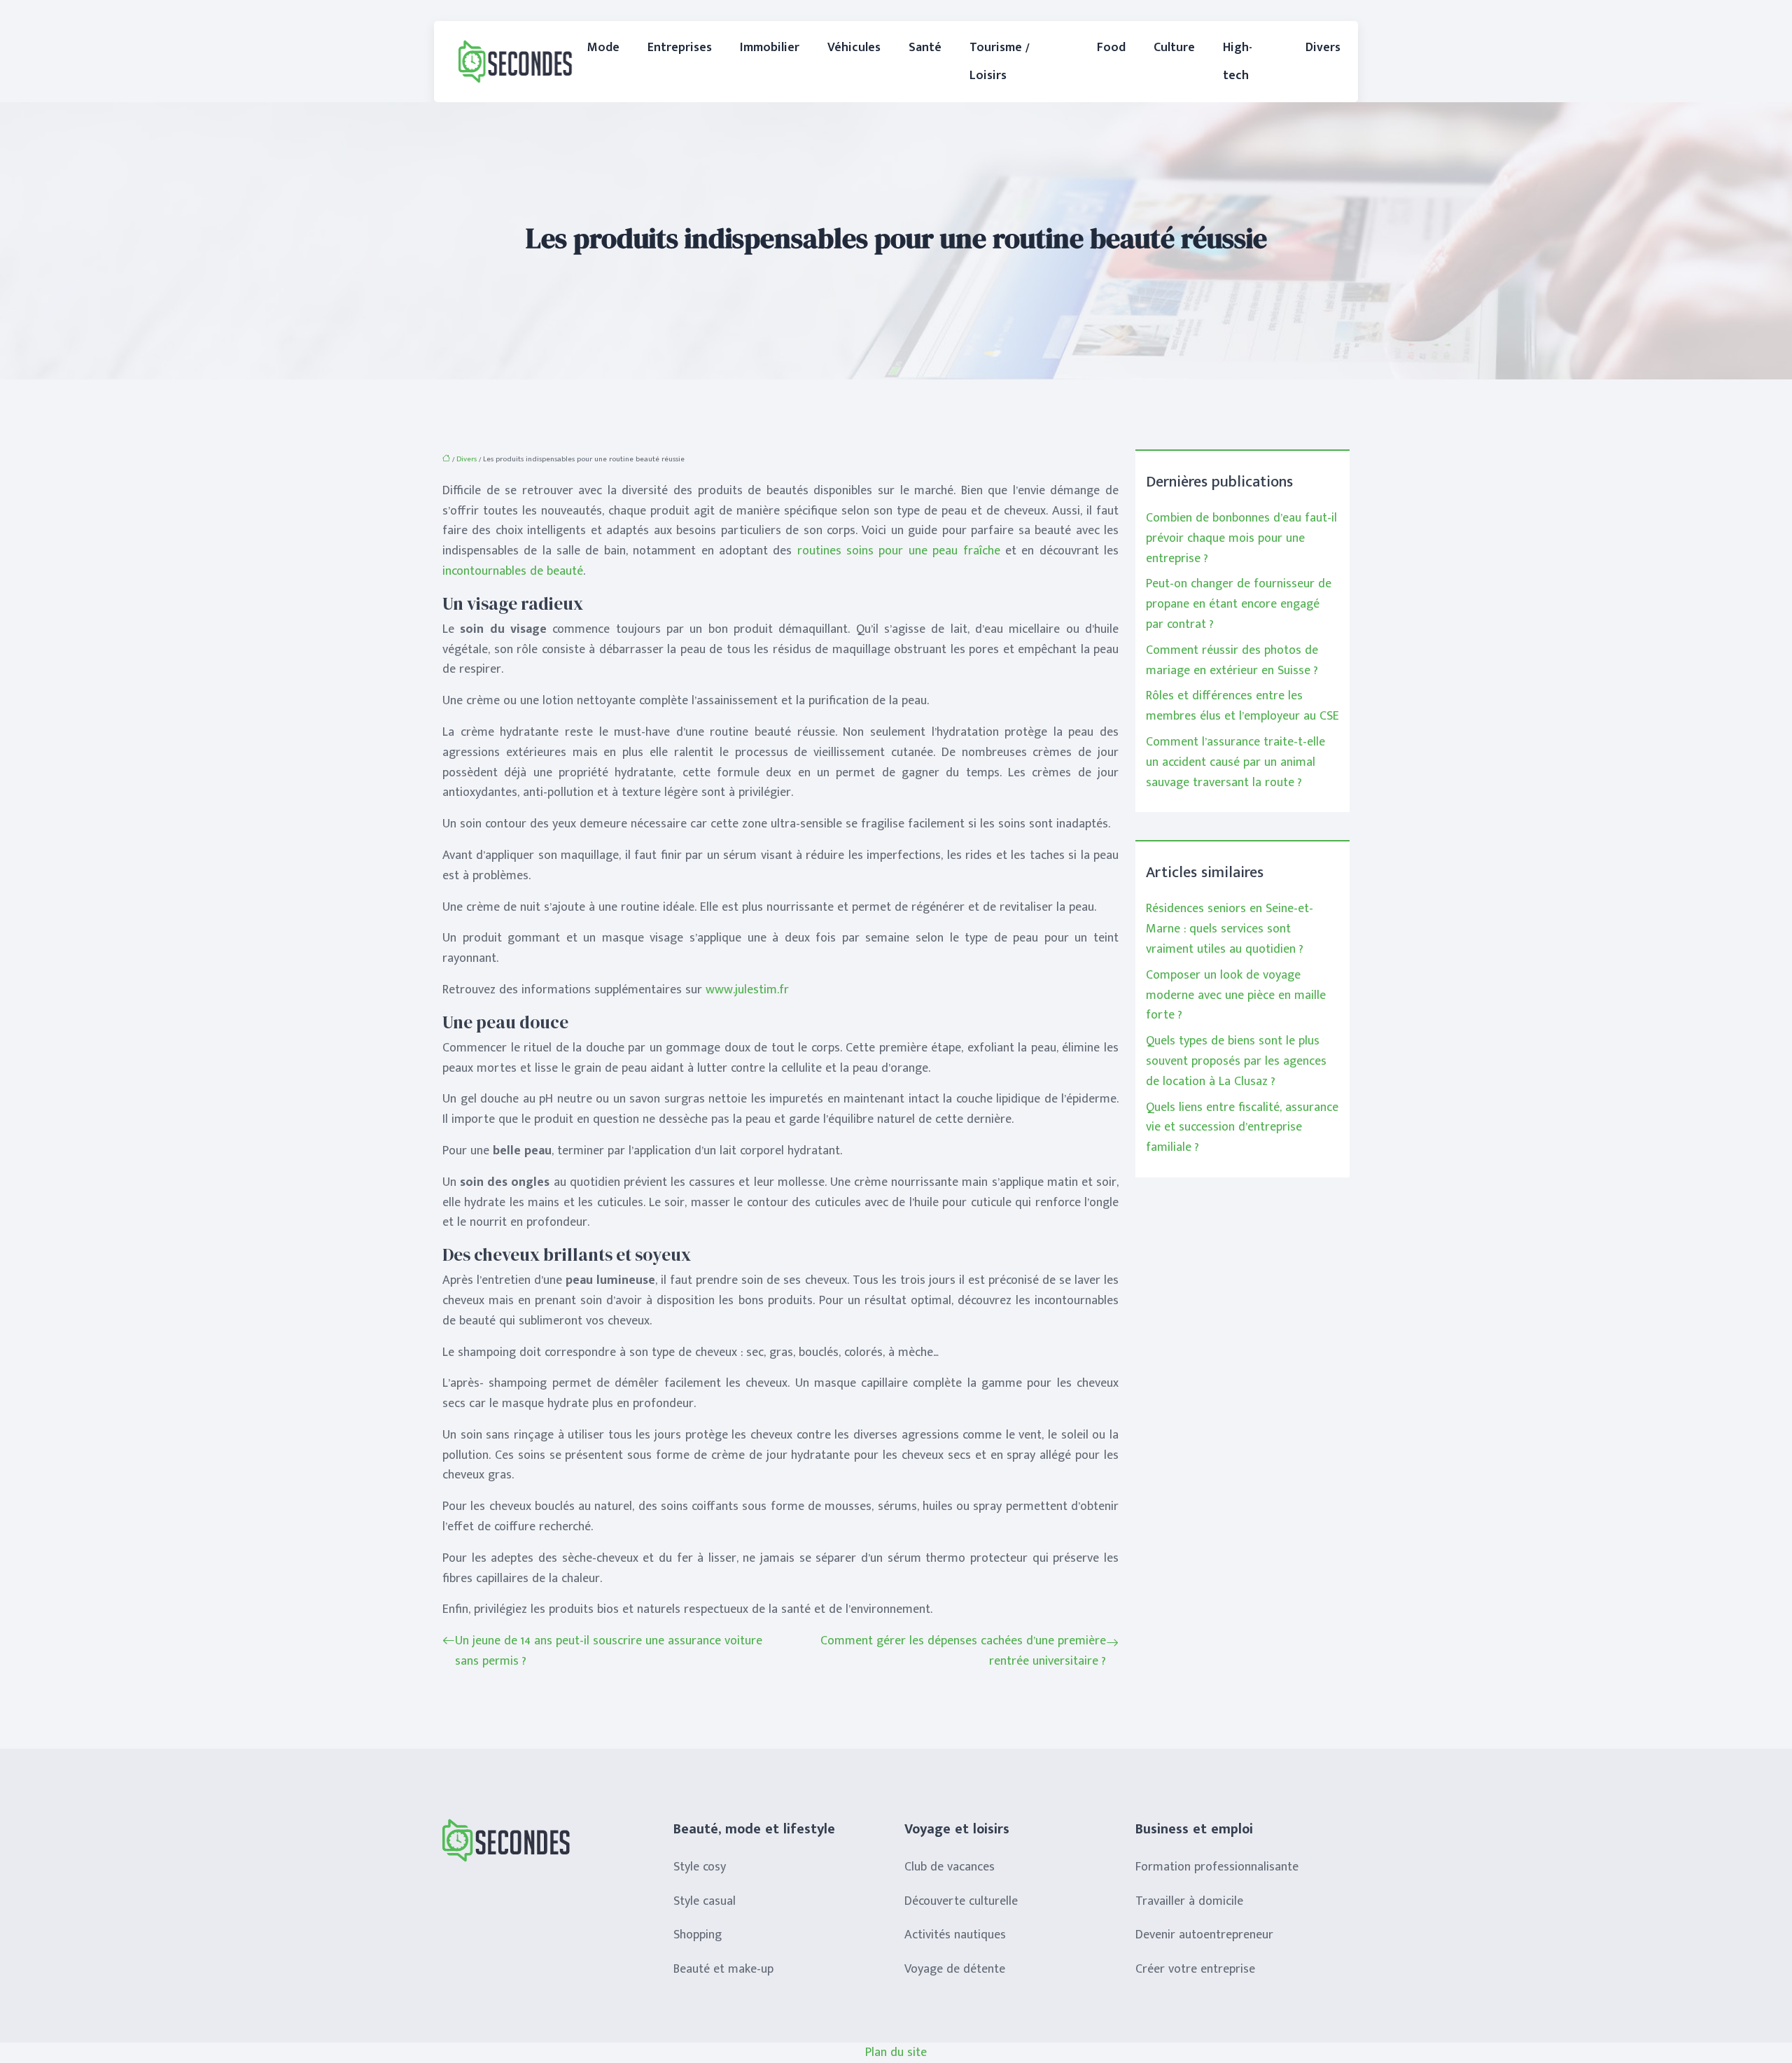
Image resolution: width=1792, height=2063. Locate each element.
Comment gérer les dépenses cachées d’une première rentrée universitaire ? (963, 1651)
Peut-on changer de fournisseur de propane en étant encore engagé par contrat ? (1239, 604)
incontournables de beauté (513, 571)
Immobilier (770, 48)
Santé (925, 48)
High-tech (1238, 62)
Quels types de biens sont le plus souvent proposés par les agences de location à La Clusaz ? (1236, 1061)
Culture (1174, 48)
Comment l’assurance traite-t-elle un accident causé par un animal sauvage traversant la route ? (1235, 762)
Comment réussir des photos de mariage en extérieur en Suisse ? (1232, 660)
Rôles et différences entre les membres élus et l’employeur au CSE (1242, 706)
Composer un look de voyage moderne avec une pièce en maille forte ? (1236, 995)
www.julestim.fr (747, 990)
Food (1111, 48)
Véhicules (854, 48)
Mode (603, 48)
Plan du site (896, 2052)
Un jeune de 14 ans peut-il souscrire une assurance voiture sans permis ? (609, 1651)
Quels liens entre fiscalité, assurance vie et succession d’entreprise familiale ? (1242, 1128)
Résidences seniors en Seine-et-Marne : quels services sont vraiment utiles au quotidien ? (1230, 929)
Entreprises (680, 48)
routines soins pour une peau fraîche (899, 551)
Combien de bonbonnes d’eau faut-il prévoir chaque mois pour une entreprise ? (1241, 538)
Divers (1323, 48)
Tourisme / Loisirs (1000, 62)
